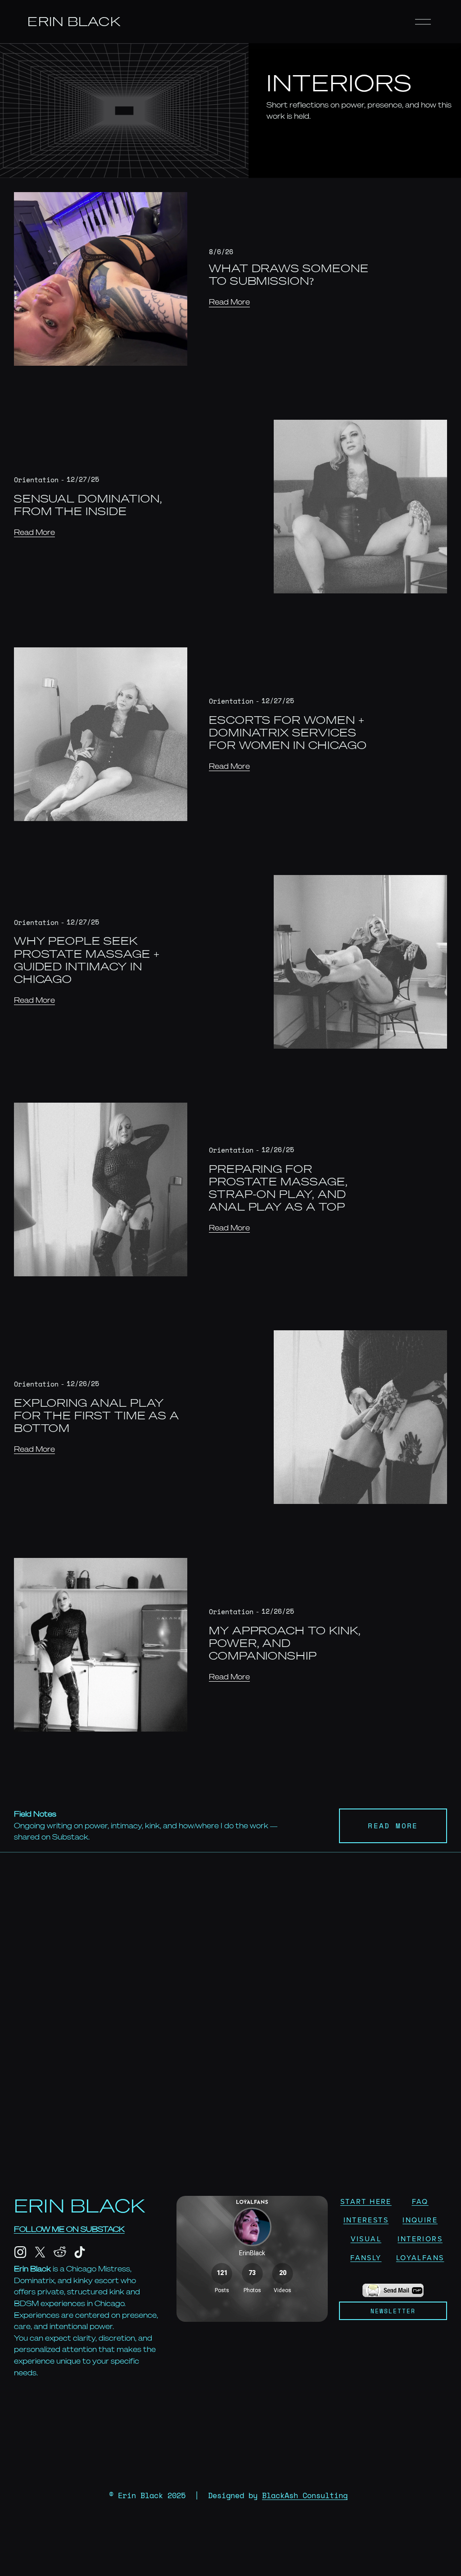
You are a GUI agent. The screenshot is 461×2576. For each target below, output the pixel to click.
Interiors (420, 2239)
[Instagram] (20, 2252)
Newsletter (393, 2311)
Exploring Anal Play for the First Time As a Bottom (97, 1416)
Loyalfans (420, 2257)
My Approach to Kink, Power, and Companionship (285, 1643)
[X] (40, 2252)
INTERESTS (366, 2220)
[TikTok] (80, 2252)
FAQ (420, 2201)
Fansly (366, 2257)
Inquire (420, 2220)
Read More (229, 302)
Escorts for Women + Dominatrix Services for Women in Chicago (288, 733)
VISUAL (366, 2239)
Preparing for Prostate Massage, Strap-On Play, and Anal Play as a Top (278, 1188)
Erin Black (74, 21)
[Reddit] (60, 2252)
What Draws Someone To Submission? (289, 275)
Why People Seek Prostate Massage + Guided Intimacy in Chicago (87, 960)
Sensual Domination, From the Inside (88, 505)
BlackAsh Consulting (305, 2495)
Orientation (36, 480)
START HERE (366, 2201)
